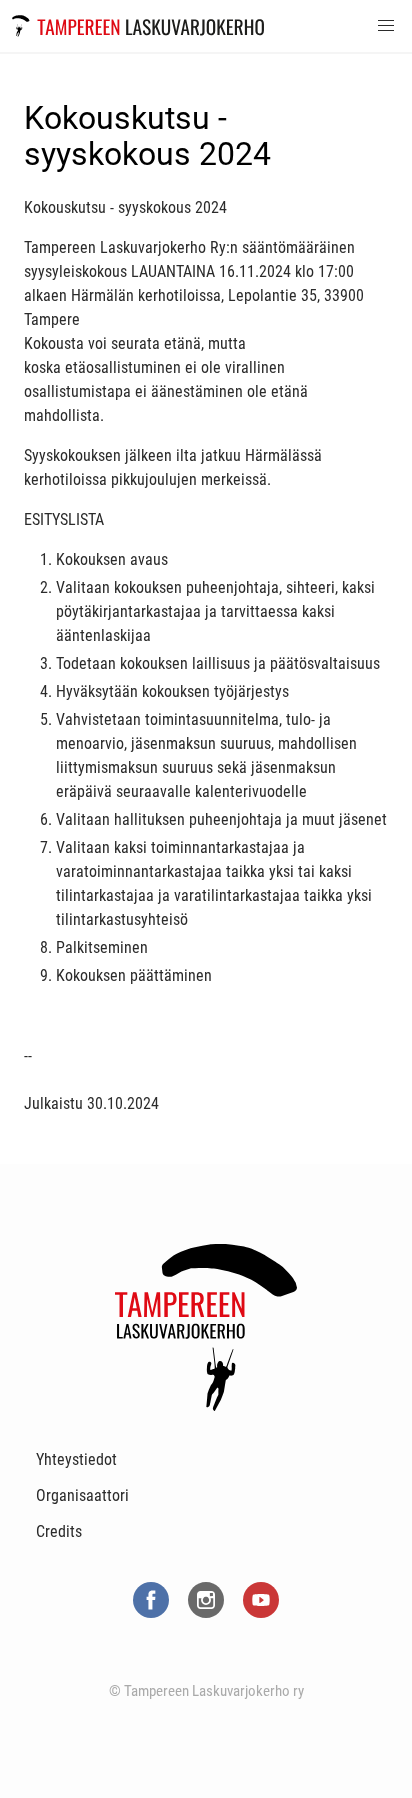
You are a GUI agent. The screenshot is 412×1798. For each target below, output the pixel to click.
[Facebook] (152, 1621)
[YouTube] (261, 1621)
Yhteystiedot (76, 1459)
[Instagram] (207, 1621)
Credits (59, 1531)
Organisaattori (82, 1495)
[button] (386, 26)
